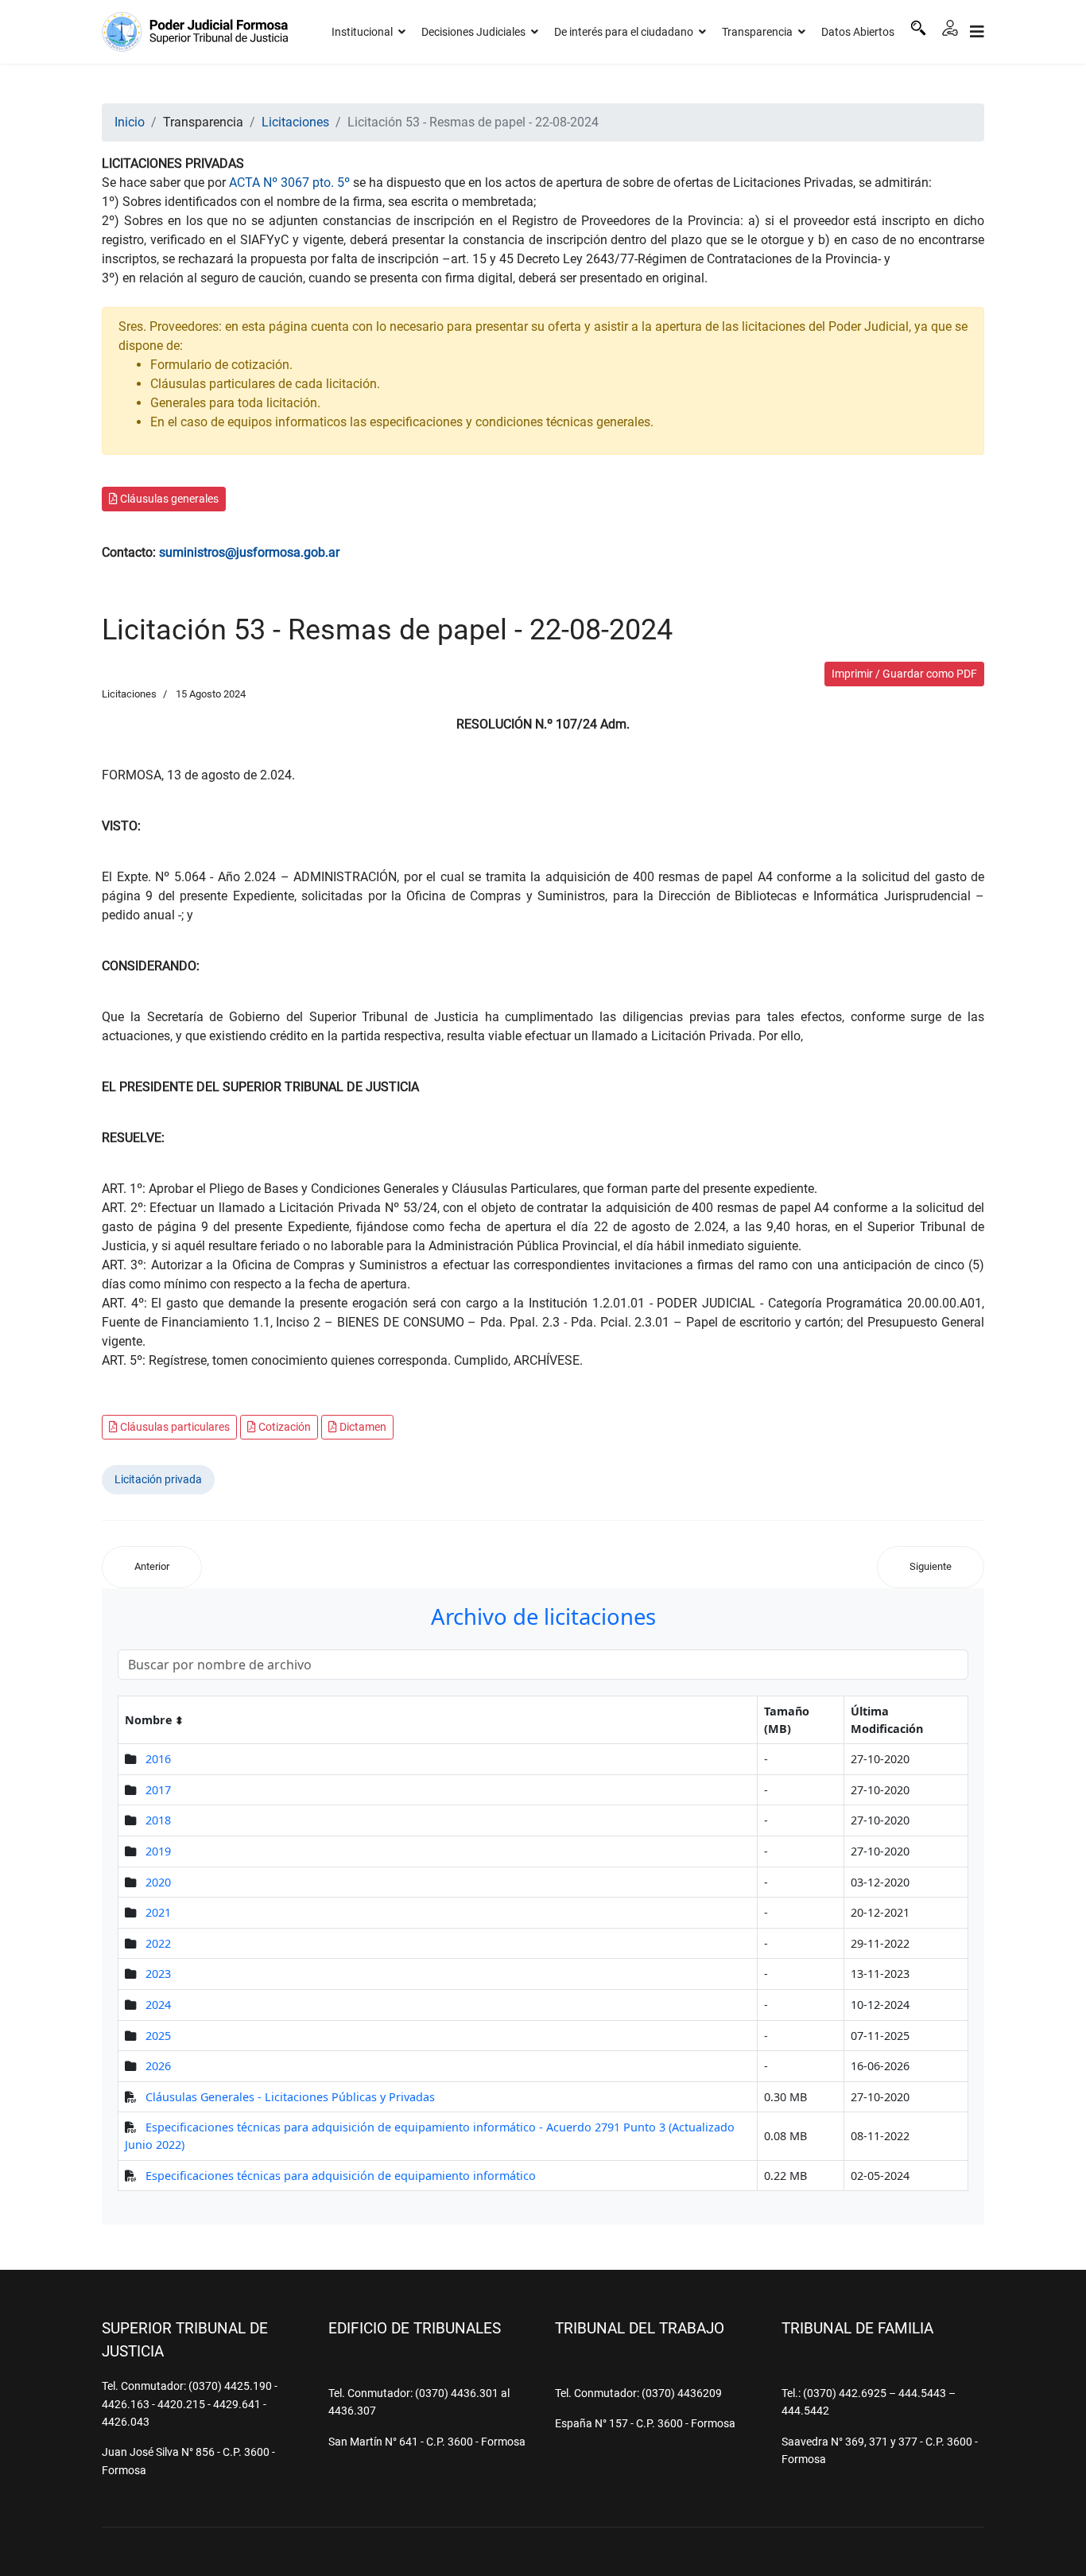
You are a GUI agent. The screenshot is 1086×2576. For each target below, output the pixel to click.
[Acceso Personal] (950, 28)
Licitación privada (158, 1479)
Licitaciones (129, 694)
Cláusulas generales (168, 499)
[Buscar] (918, 28)
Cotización (283, 1427)
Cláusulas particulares (174, 1427)
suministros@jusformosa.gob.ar (249, 552)
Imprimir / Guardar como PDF (904, 674)
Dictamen (362, 1427)
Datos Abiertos (858, 32)
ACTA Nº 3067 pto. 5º (289, 183)
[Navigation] (977, 32)
